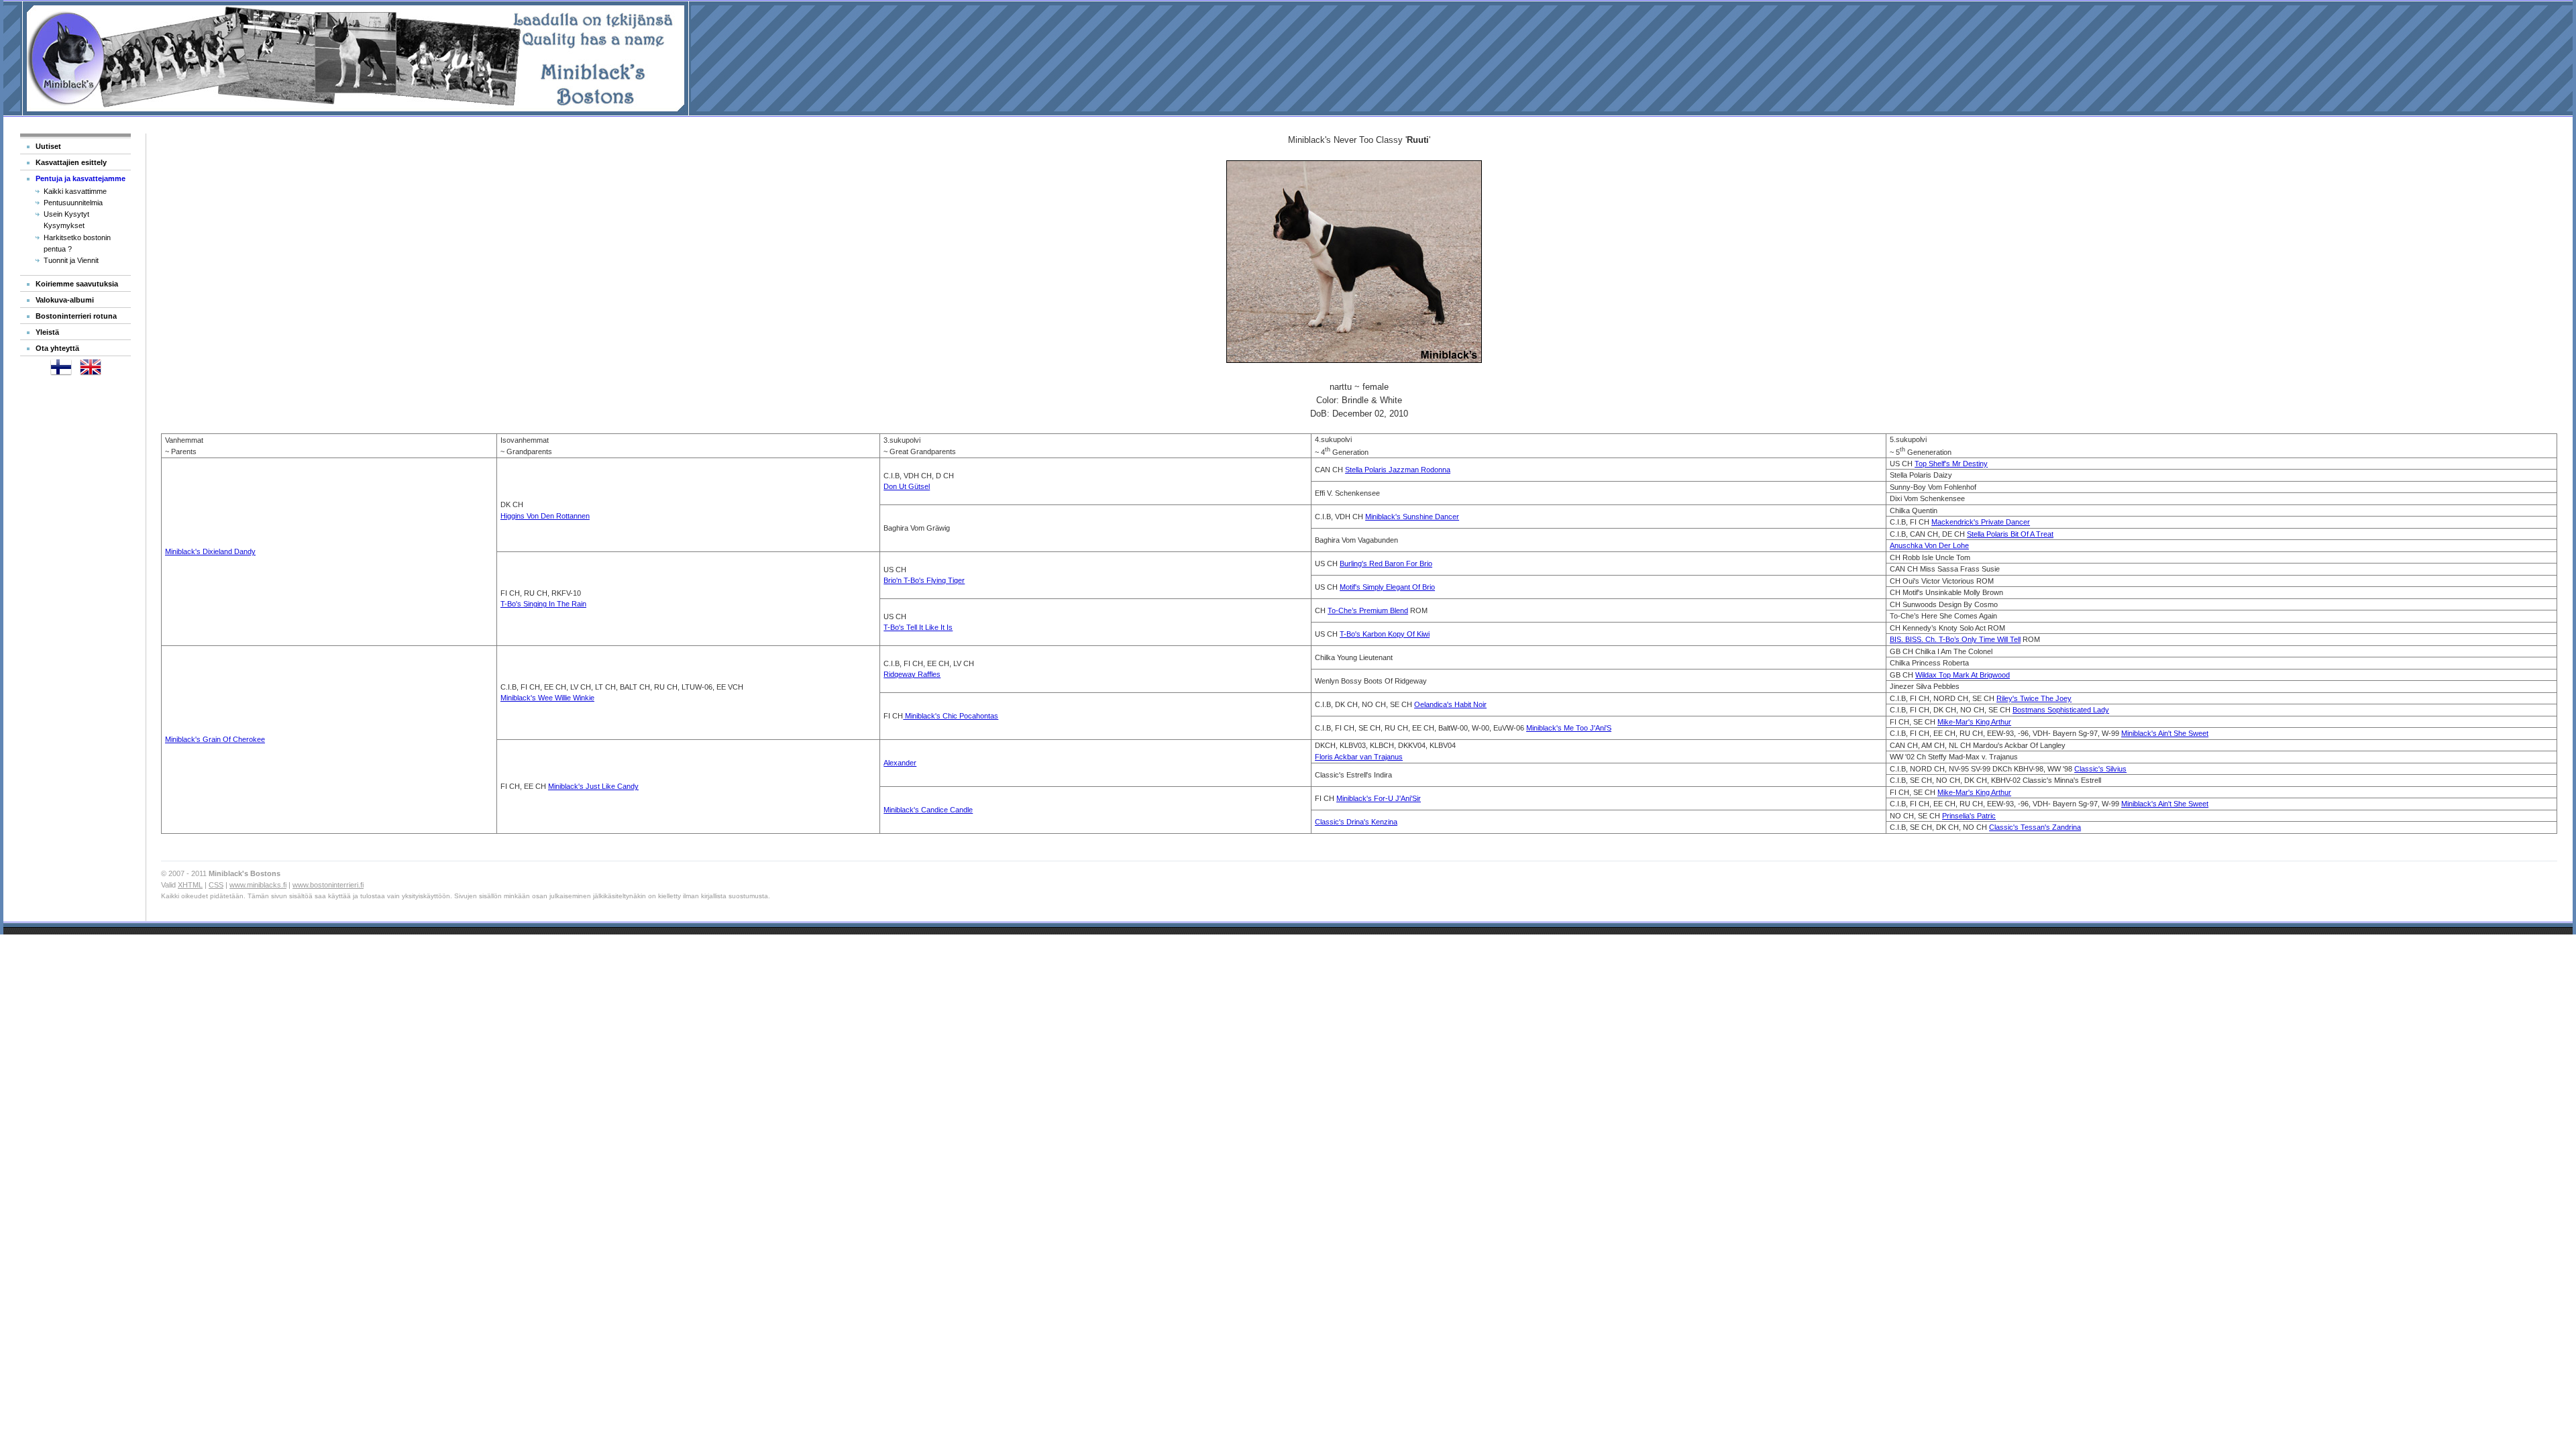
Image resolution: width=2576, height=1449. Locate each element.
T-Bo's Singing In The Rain (543, 604)
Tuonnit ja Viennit (71, 260)
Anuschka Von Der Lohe (1929, 545)
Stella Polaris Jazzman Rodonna (1398, 470)
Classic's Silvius (2100, 769)
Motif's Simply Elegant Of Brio (1387, 587)
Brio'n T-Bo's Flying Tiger (924, 580)
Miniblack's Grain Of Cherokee (215, 739)
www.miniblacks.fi (258, 885)
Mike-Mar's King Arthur (1974, 722)
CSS (216, 885)
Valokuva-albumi (65, 300)
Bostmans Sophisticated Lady (2061, 710)
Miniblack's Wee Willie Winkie (547, 698)
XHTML (190, 885)
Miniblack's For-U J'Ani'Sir (1379, 798)
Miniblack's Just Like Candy (593, 786)
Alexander (900, 763)
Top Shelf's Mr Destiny (1951, 464)
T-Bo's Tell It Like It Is (918, 627)
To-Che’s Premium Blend (1368, 610)
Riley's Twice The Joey (2034, 698)
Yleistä (47, 332)
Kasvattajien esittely (71, 162)
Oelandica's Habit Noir (1450, 704)
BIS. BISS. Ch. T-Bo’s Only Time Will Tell (1955, 639)
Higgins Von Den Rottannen (545, 516)
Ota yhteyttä (57, 348)
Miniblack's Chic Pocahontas (951, 716)
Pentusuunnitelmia (73, 203)
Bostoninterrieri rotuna (76, 316)
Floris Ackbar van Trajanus (1359, 757)
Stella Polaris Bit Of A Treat (2010, 534)
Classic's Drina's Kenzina (1356, 822)
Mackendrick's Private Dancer (1981, 522)
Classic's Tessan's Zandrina (2035, 827)
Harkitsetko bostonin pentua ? (77, 243)
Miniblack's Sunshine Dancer (1412, 517)
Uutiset (48, 146)
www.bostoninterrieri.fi (328, 885)
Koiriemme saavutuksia (77, 284)
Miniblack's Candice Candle (928, 810)
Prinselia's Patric (1969, 816)
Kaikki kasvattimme (75, 191)
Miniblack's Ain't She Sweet (2165, 733)
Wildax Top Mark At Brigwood (1963, 675)
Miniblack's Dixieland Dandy (210, 551)
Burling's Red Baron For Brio (1386, 563)
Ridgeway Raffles (912, 674)
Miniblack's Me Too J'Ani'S (1569, 728)
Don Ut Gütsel (907, 486)
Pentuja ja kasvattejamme (80, 178)
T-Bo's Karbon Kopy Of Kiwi (1385, 634)
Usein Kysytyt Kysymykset (66, 220)
